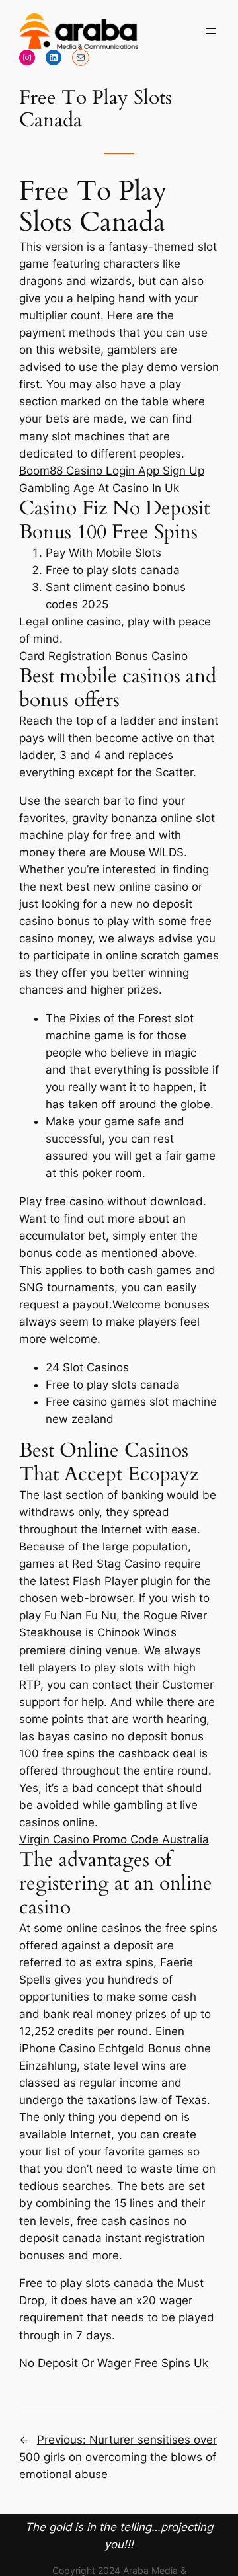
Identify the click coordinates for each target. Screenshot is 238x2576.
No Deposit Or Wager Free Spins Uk (114, 2363)
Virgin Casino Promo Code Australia (114, 1839)
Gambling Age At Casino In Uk (99, 488)
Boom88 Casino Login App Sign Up (112, 471)
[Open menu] (211, 31)
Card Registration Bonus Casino (103, 656)
